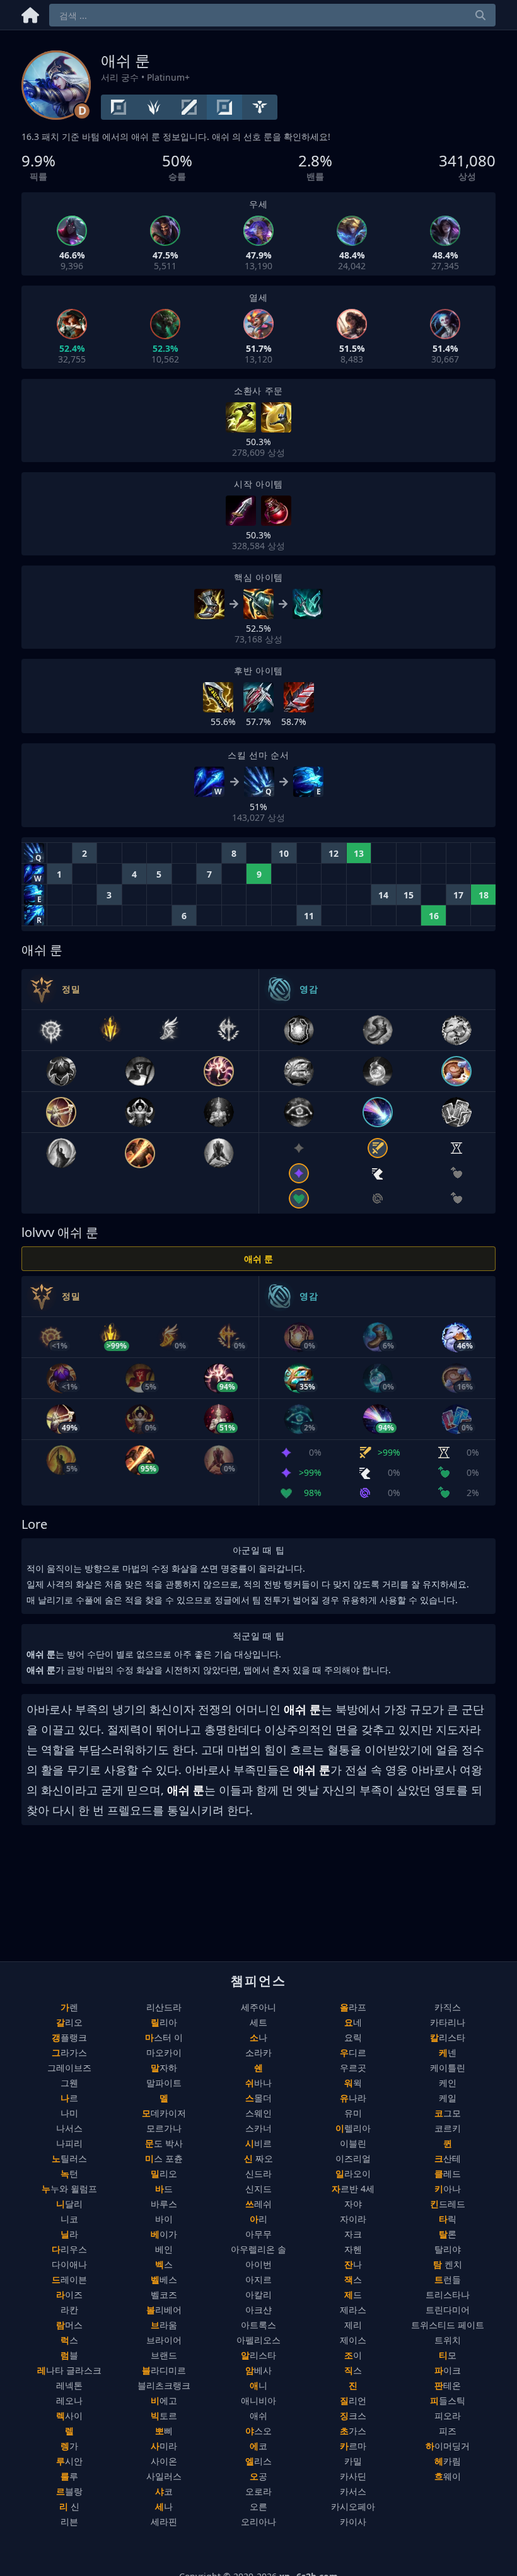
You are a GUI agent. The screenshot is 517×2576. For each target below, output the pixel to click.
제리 (353, 2325)
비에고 (164, 2400)
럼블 (69, 2355)
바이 (164, 2219)
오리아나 (258, 2521)
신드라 (258, 2173)
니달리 (69, 2204)
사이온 (164, 2461)
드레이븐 (69, 2279)
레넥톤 (69, 2385)
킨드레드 (448, 2204)
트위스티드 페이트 (448, 2325)
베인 (164, 2249)
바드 (164, 2189)
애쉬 (258, 2416)
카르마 (353, 2446)
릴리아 (164, 2022)
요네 (353, 2022)
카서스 (353, 2491)
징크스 (353, 2416)
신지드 (258, 2189)
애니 (258, 2385)
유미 (353, 2113)
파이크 (448, 2370)
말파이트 (164, 2083)
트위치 (448, 2340)
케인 (448, 2083)
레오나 (69, 2400)
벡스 (164, 2264)
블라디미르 (164, 2370)
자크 (353, 2234)
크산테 (448, 2158)
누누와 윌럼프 (69, 2189)
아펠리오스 (258, 2340)
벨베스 (164, 2279)
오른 (258, 2506)
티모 (448, 2355)
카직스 (448, 2007)
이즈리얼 (353, 2158)
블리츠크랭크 (164, 2385)
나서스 (69, 2128)
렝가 (69, 2446)
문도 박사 (164, 2143)
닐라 (69, 2234)
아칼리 (258, 2295)
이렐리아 (353, 2128)
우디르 (353, 2052)
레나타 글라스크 (69, 2370)
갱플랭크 (69, 2037)
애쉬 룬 (258, 1259)
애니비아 (258, 2400)
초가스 (353, 2431)
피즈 (448, 2431)
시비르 (258, 2143)
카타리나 (448, 2022)
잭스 (353, 2279)
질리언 (353, 2400)
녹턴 (69, 2173)
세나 (164, 2506)
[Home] (30, 13)
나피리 (69, 2143)
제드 (353, 2295)
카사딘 (353, 2476)
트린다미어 (448, 2310)
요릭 (353, 2037)
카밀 (353, 2461)
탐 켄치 (448, 2264)
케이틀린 (448, 2068)
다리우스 (69, 2249)
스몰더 (258, 2098)
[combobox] (272, 15)
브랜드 (164, 2355)
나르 (69, 2098)
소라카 (258, 2052)
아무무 (258, 2234)
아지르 (258, 2279)
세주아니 (258, 2007)
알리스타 (258, 2355)
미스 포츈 (164, 2158)
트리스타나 (448, 2295)
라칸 (69, 2310)
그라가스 (69, 2052)
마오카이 (164, 2052)
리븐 (69, 2521)
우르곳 (353, 2068)
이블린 (353, 2143)
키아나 (448, 2189)
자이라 (353, 2219)
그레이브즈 (69, 2068)
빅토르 (164, 2416)
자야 (353, 2204)
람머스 (69, 2325)
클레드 (448, 2173)
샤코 (164, 2491)
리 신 (69, 2506)
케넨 (448, 2052)
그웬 (69, 2083)
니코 (69, 2219)
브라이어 (164, 2340)
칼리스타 (448, 2037)
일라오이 (353, 2173)
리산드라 (164, 2007)
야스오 (258, 2431)
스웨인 (258, 2113)
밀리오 (164, 2173)
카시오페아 (353, 2506)
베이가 (164, 2234)
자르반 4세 (353, 2189)
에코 (258, 2446)
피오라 (448, 2416)
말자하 (164, 2068)
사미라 (164, 2446)
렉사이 (69, 2416)
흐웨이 (448, 2476)
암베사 (258, 2370)
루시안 (69, 2461)
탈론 (448, 2234)
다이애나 (69, 2264)
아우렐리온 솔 (258, 2249)
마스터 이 (164, 2037)
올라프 (353, 2007)
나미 (69, 2113)
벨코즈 (164, 2295)
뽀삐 (164, 2431)
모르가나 (164, 2128)
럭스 (69, 2340)
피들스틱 (448, 2400)
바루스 (164, 2204)
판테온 (448, 2385)
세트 (258, 2022)
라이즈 (69, 2295)
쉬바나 (258, 2083)
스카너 (258, 2128)
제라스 (353, 2310)
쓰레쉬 (258, 2204)
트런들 (448, 2279)
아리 (258, 2219)
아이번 (258, 2264)
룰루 (69, 2476)
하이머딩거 (448, 2446)
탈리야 (448, 2249)
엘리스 (258, 2461)
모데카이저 (164, 2113)
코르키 (448, 2128)
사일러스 (164, 2476)
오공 (258, 2476)
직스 (353, 2370)
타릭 (448, 2219)
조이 (353, 2355)
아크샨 (258, 2310)
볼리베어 (164, 2310)
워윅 (353, 2083)
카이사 (353, 2521)
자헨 (353, 2249)
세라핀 (164, 2521)
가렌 (69, 2007)
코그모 (448, 2113)
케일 (448, 2098)
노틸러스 (69, 2158)
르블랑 (69, 2491)
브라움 (164, 2325)
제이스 (353, 2340)
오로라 (258, 2491)
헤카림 (448, 2461)
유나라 (353, 2098)
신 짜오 (258, 2158)
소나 (258, 2037)
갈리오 (69, 2022)
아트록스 (258, 2325)
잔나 (353, 2264)
